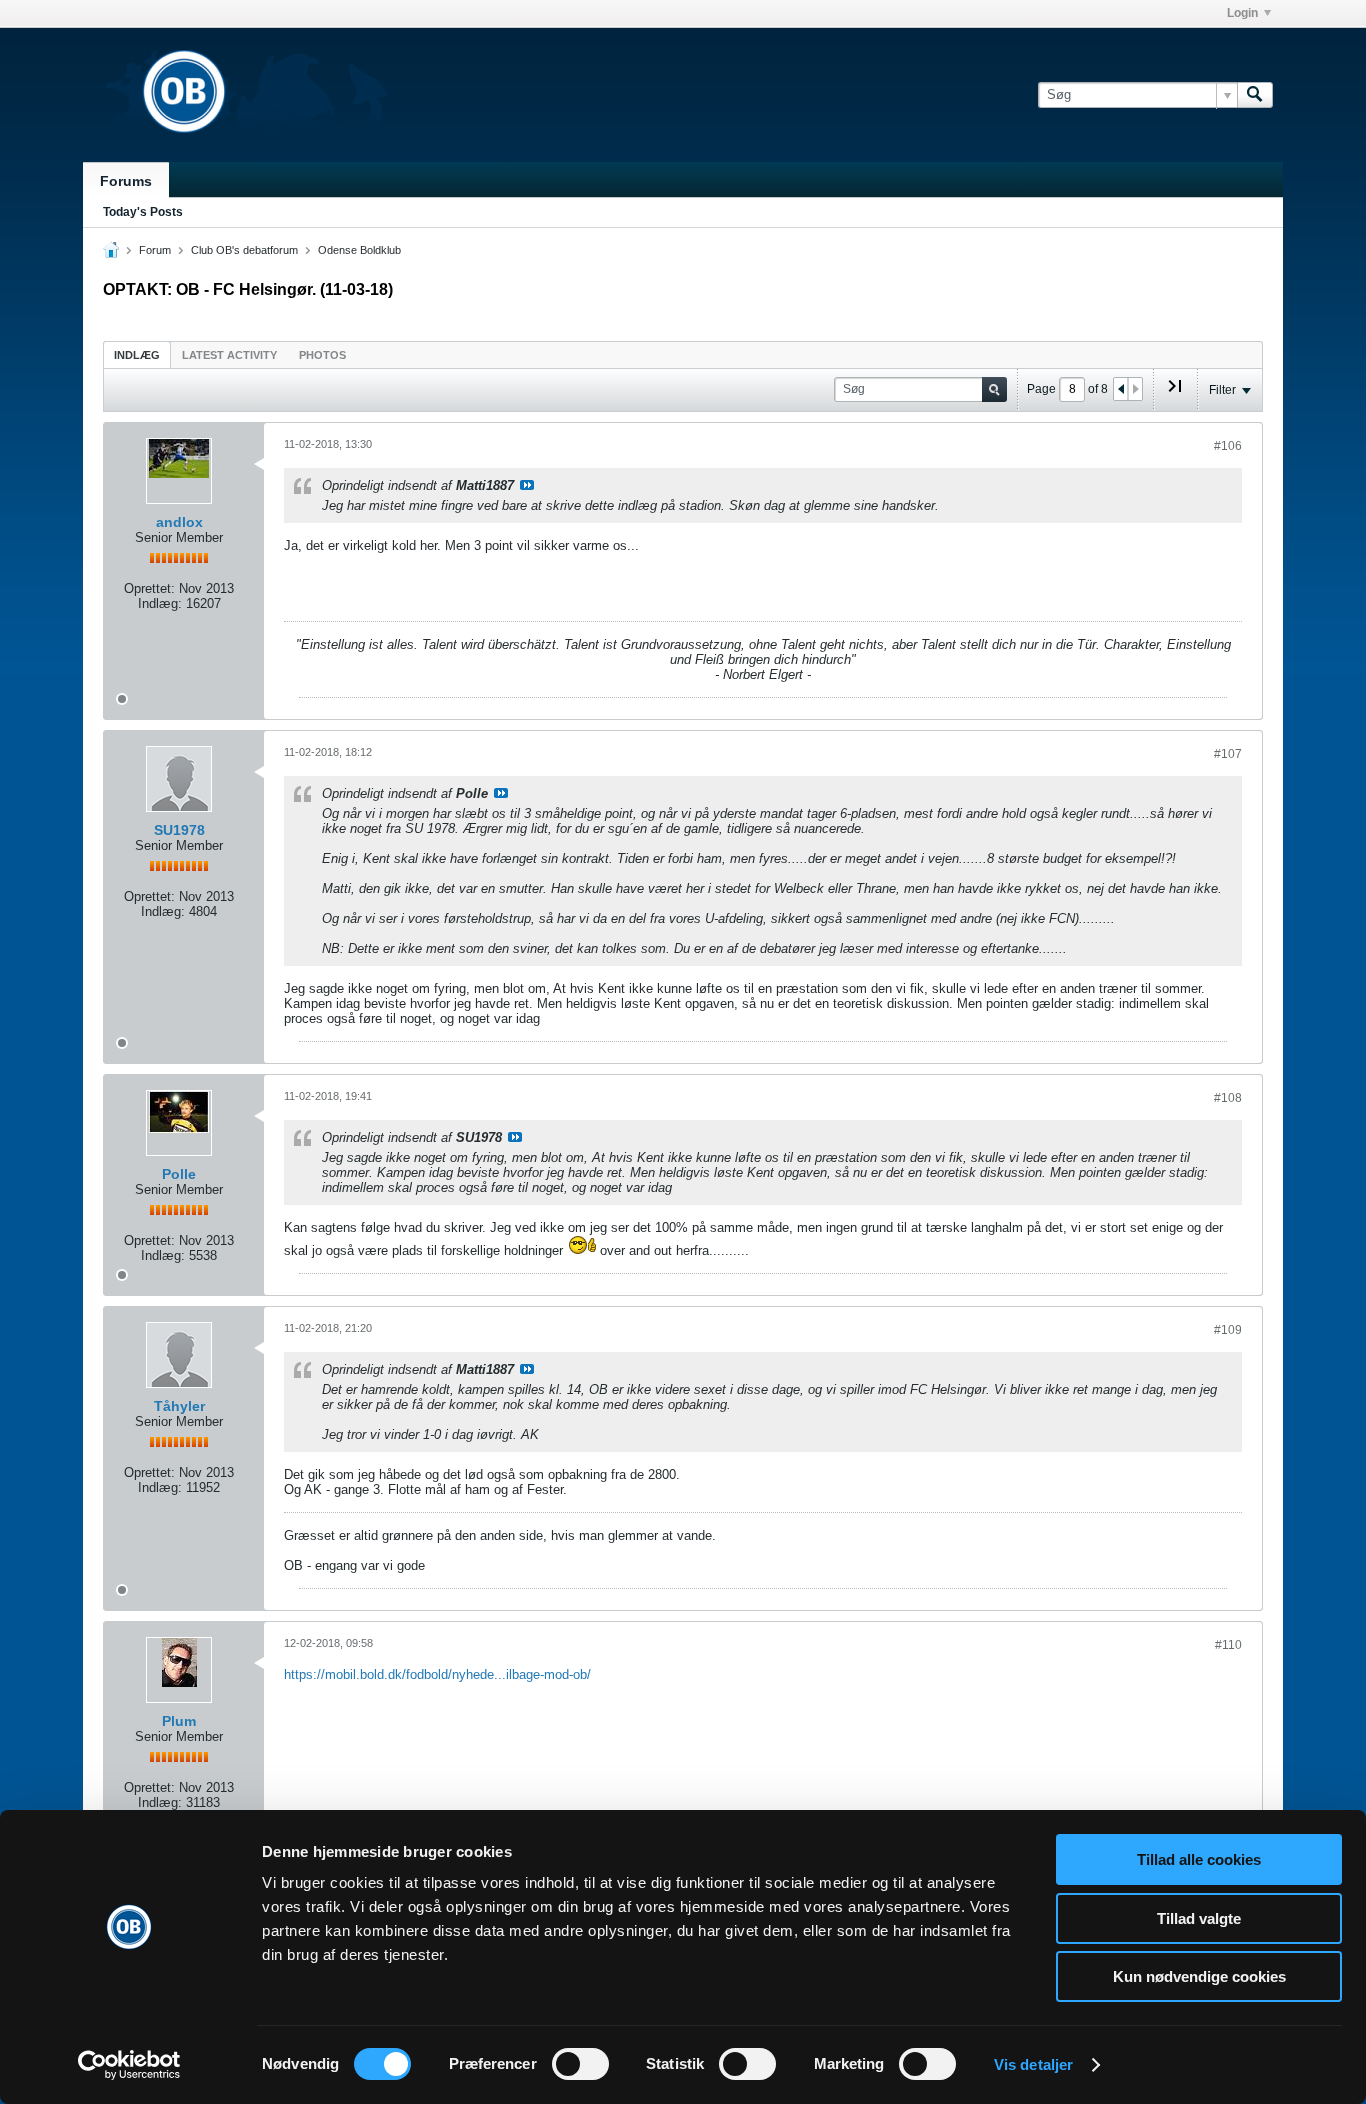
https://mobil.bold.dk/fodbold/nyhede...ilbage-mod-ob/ (437, 1674)
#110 (1228, 1645)
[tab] (137, 354)
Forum (155, 250)
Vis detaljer (1033, 2064)
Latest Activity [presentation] (229, 355)
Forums (126, 181)
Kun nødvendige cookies (1199, 1976)
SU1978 (179, 830)
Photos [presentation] (322, 355)
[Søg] (1255, 95)
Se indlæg (527, 485)
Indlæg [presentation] (137, 355)
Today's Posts (143, 212)
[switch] (580, 2064)
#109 (1228, 1330)
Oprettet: (149, 588)
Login (1242, 13)
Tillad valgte (1199, 1918)
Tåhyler (179, 1406)
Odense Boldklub (359, 250)
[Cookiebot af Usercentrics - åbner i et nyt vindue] (129, 2065)
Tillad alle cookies (1199, 1859)
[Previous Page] (1121, 389)
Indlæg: (160, 603)
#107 (1228, 754)
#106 (1228, 446)
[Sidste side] (1175, 394)
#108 (1228, 1098)
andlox (179, 522)
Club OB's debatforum (244, 250)
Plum (179, 1721)
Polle (179, 1174)
